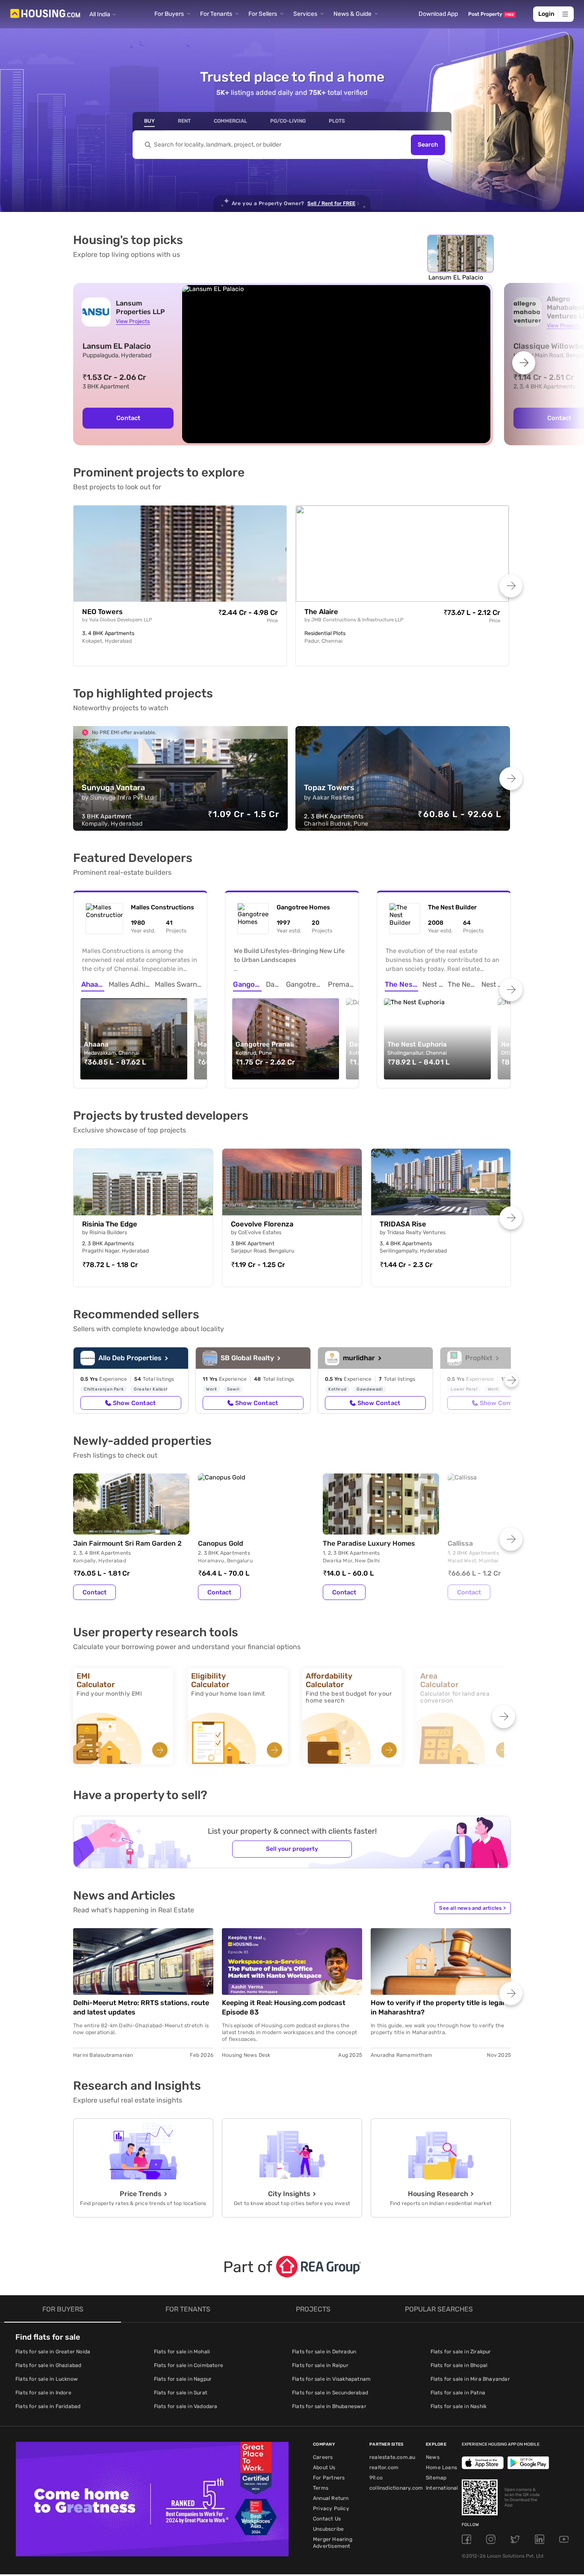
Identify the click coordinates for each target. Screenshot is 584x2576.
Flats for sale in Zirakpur (461, 2352)
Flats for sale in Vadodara (186, 2406)
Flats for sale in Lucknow (47, 2379)
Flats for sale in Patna (458, 2393)
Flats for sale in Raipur (320, 2365)
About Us (324, 2467)
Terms (321, 2488)
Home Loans (441, 2467)
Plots (337, 121)
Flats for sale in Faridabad (48, 2406)
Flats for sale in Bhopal (459, 2365)
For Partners (329, 2478)
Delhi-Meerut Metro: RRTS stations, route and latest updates (141, 2007)
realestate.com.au (392, 2457)
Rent (184, 121)
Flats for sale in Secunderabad (330, 2393)
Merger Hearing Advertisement (333, 2543)
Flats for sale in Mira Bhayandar (470, 2379)
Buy (149, 121)
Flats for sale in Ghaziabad (48, 2365)
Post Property (491, 14)
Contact (128, 418)
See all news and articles (472, 1908)
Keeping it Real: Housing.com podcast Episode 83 (284, 2007)
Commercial (230, 121)
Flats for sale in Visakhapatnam (331, 2379)
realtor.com (384, 2467)
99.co (376, 2478)
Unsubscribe (328, 2529)
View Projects (133, 321)
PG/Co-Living (288, 121)
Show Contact (134, 1403)
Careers (323, 2457)
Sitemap (436, 2478)
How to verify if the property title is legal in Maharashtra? (437, 2007)
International (442, 2488)
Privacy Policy (331, 2508)
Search (428, 145)
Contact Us (327, 2519)
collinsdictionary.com (396, 2488)
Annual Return (331, 2498)
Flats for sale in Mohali (182, 2352)
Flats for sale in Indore (43, 2393)
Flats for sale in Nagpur (183, 2379)
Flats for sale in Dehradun (324, 2352)
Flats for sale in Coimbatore (189, 2365)
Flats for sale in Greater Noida (53, 2352)
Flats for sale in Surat (181, 2393)
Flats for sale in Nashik (459, 2406)
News (433, 2457)
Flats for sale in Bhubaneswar (329, 2406)
